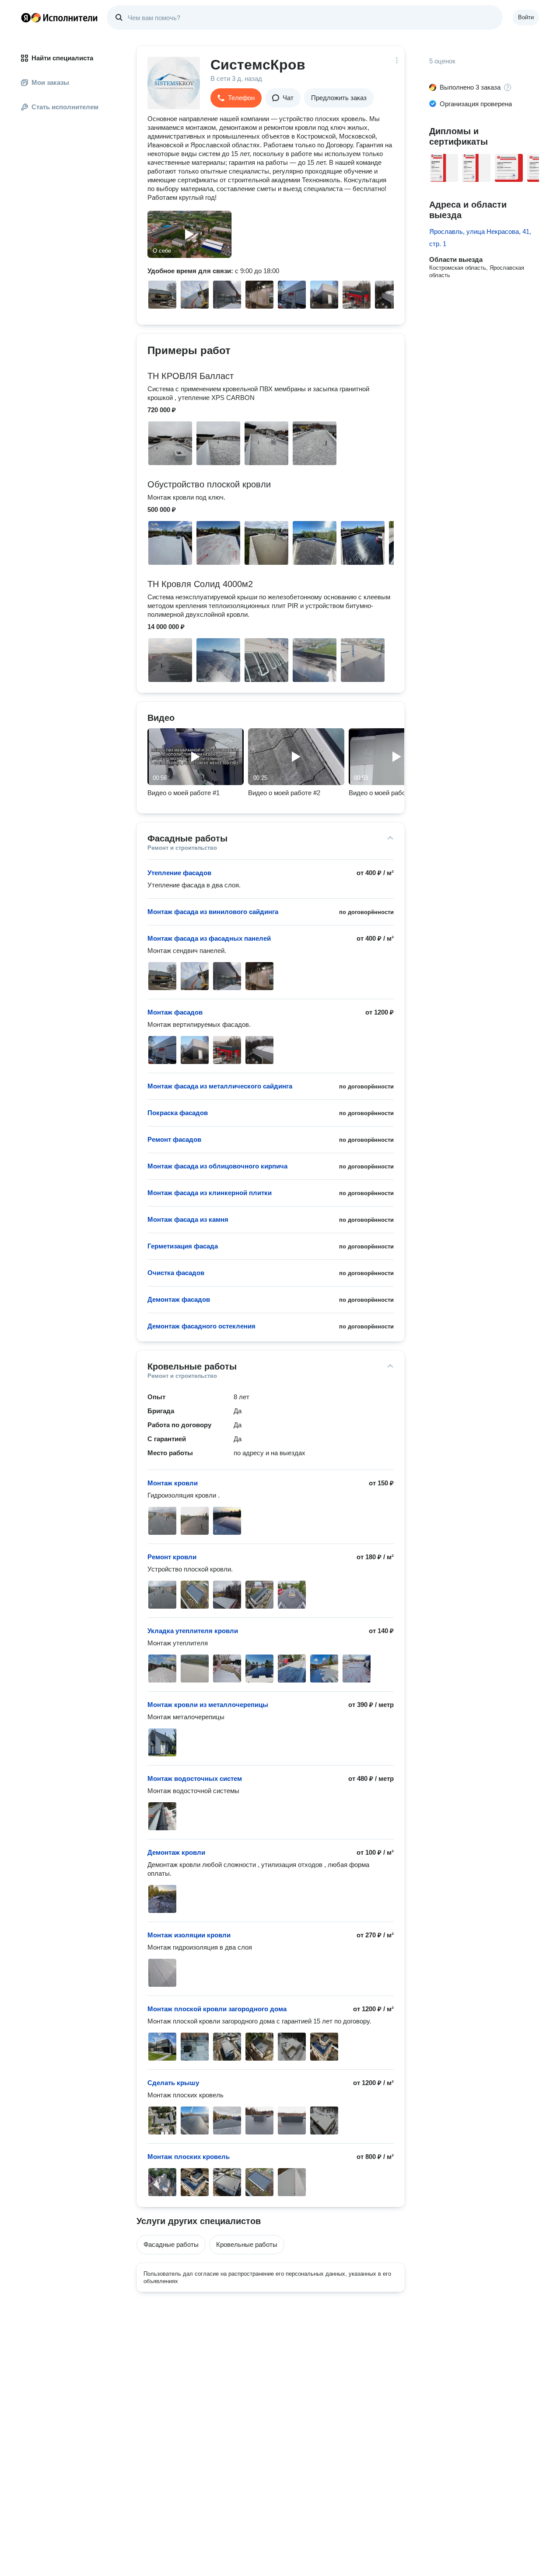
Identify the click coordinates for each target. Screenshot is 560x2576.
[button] (236, 98)
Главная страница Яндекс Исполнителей (59, 17)
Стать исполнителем (65, 107)
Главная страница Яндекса (26, 17)
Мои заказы (50, 82)
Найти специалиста (62, 58)
